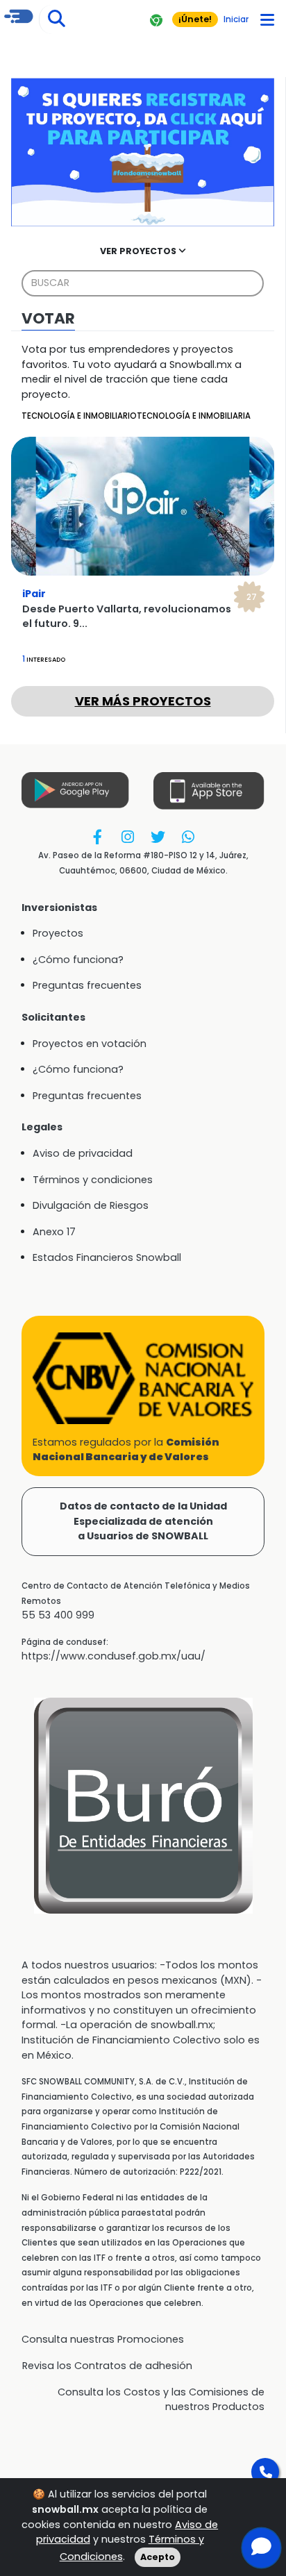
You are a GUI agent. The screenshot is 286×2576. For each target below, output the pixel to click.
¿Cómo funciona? (78, 960)
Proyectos (58, 933)
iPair (140, 594)
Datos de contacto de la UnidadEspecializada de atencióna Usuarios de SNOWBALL (143, 1521)
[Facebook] (98, 836)
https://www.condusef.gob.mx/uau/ (113, 1656)
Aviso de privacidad (83, 1153)
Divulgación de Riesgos (91, 1205)
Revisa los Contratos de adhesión (107, 2366)
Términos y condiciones (93, 1180)
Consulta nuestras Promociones (103, 2339)
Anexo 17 (54, 1232)
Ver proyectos (139, 251)
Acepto (158, 2557)
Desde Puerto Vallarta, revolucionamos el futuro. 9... (127, 617)
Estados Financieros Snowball (107, 1257)
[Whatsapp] (188, 836)
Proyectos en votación (90, 1044)
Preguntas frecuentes (87, 985)
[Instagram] (128, 836)
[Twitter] (158, 836)
